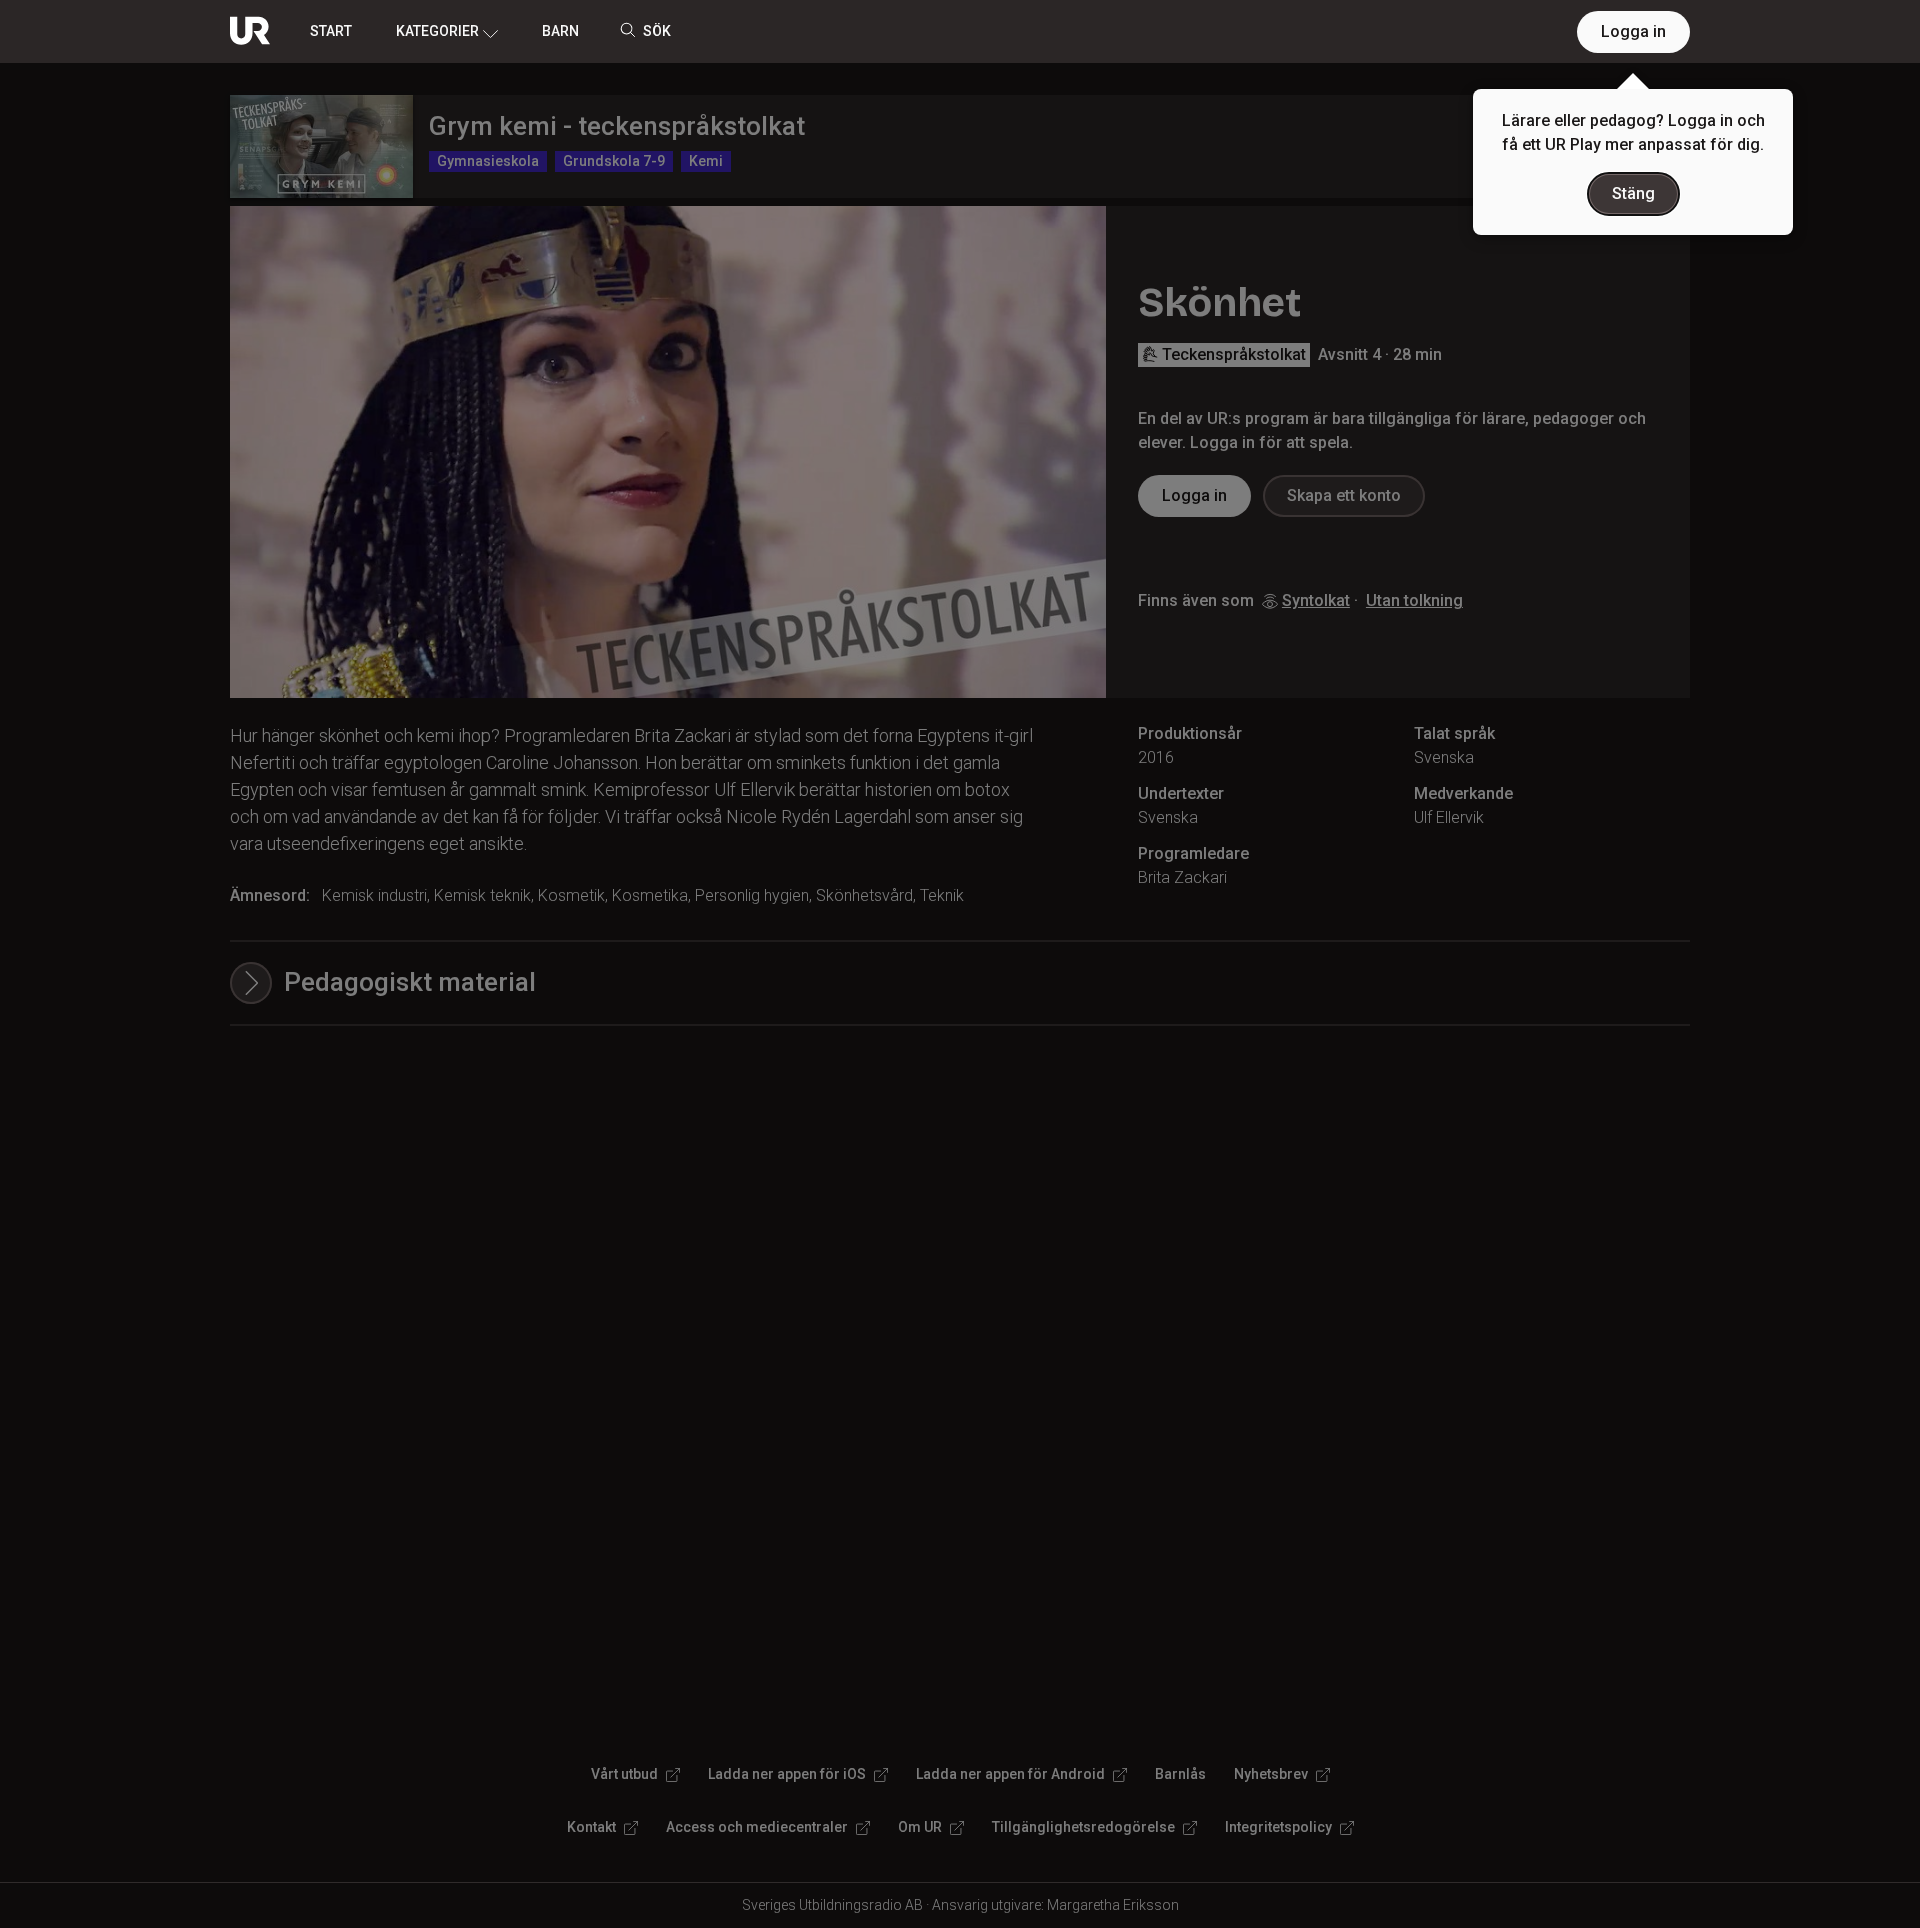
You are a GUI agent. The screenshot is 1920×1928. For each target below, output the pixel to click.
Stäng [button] (1633, 193)
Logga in (1633, 31)
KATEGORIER (437, 31)
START (331, 31)
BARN (560, 31)
